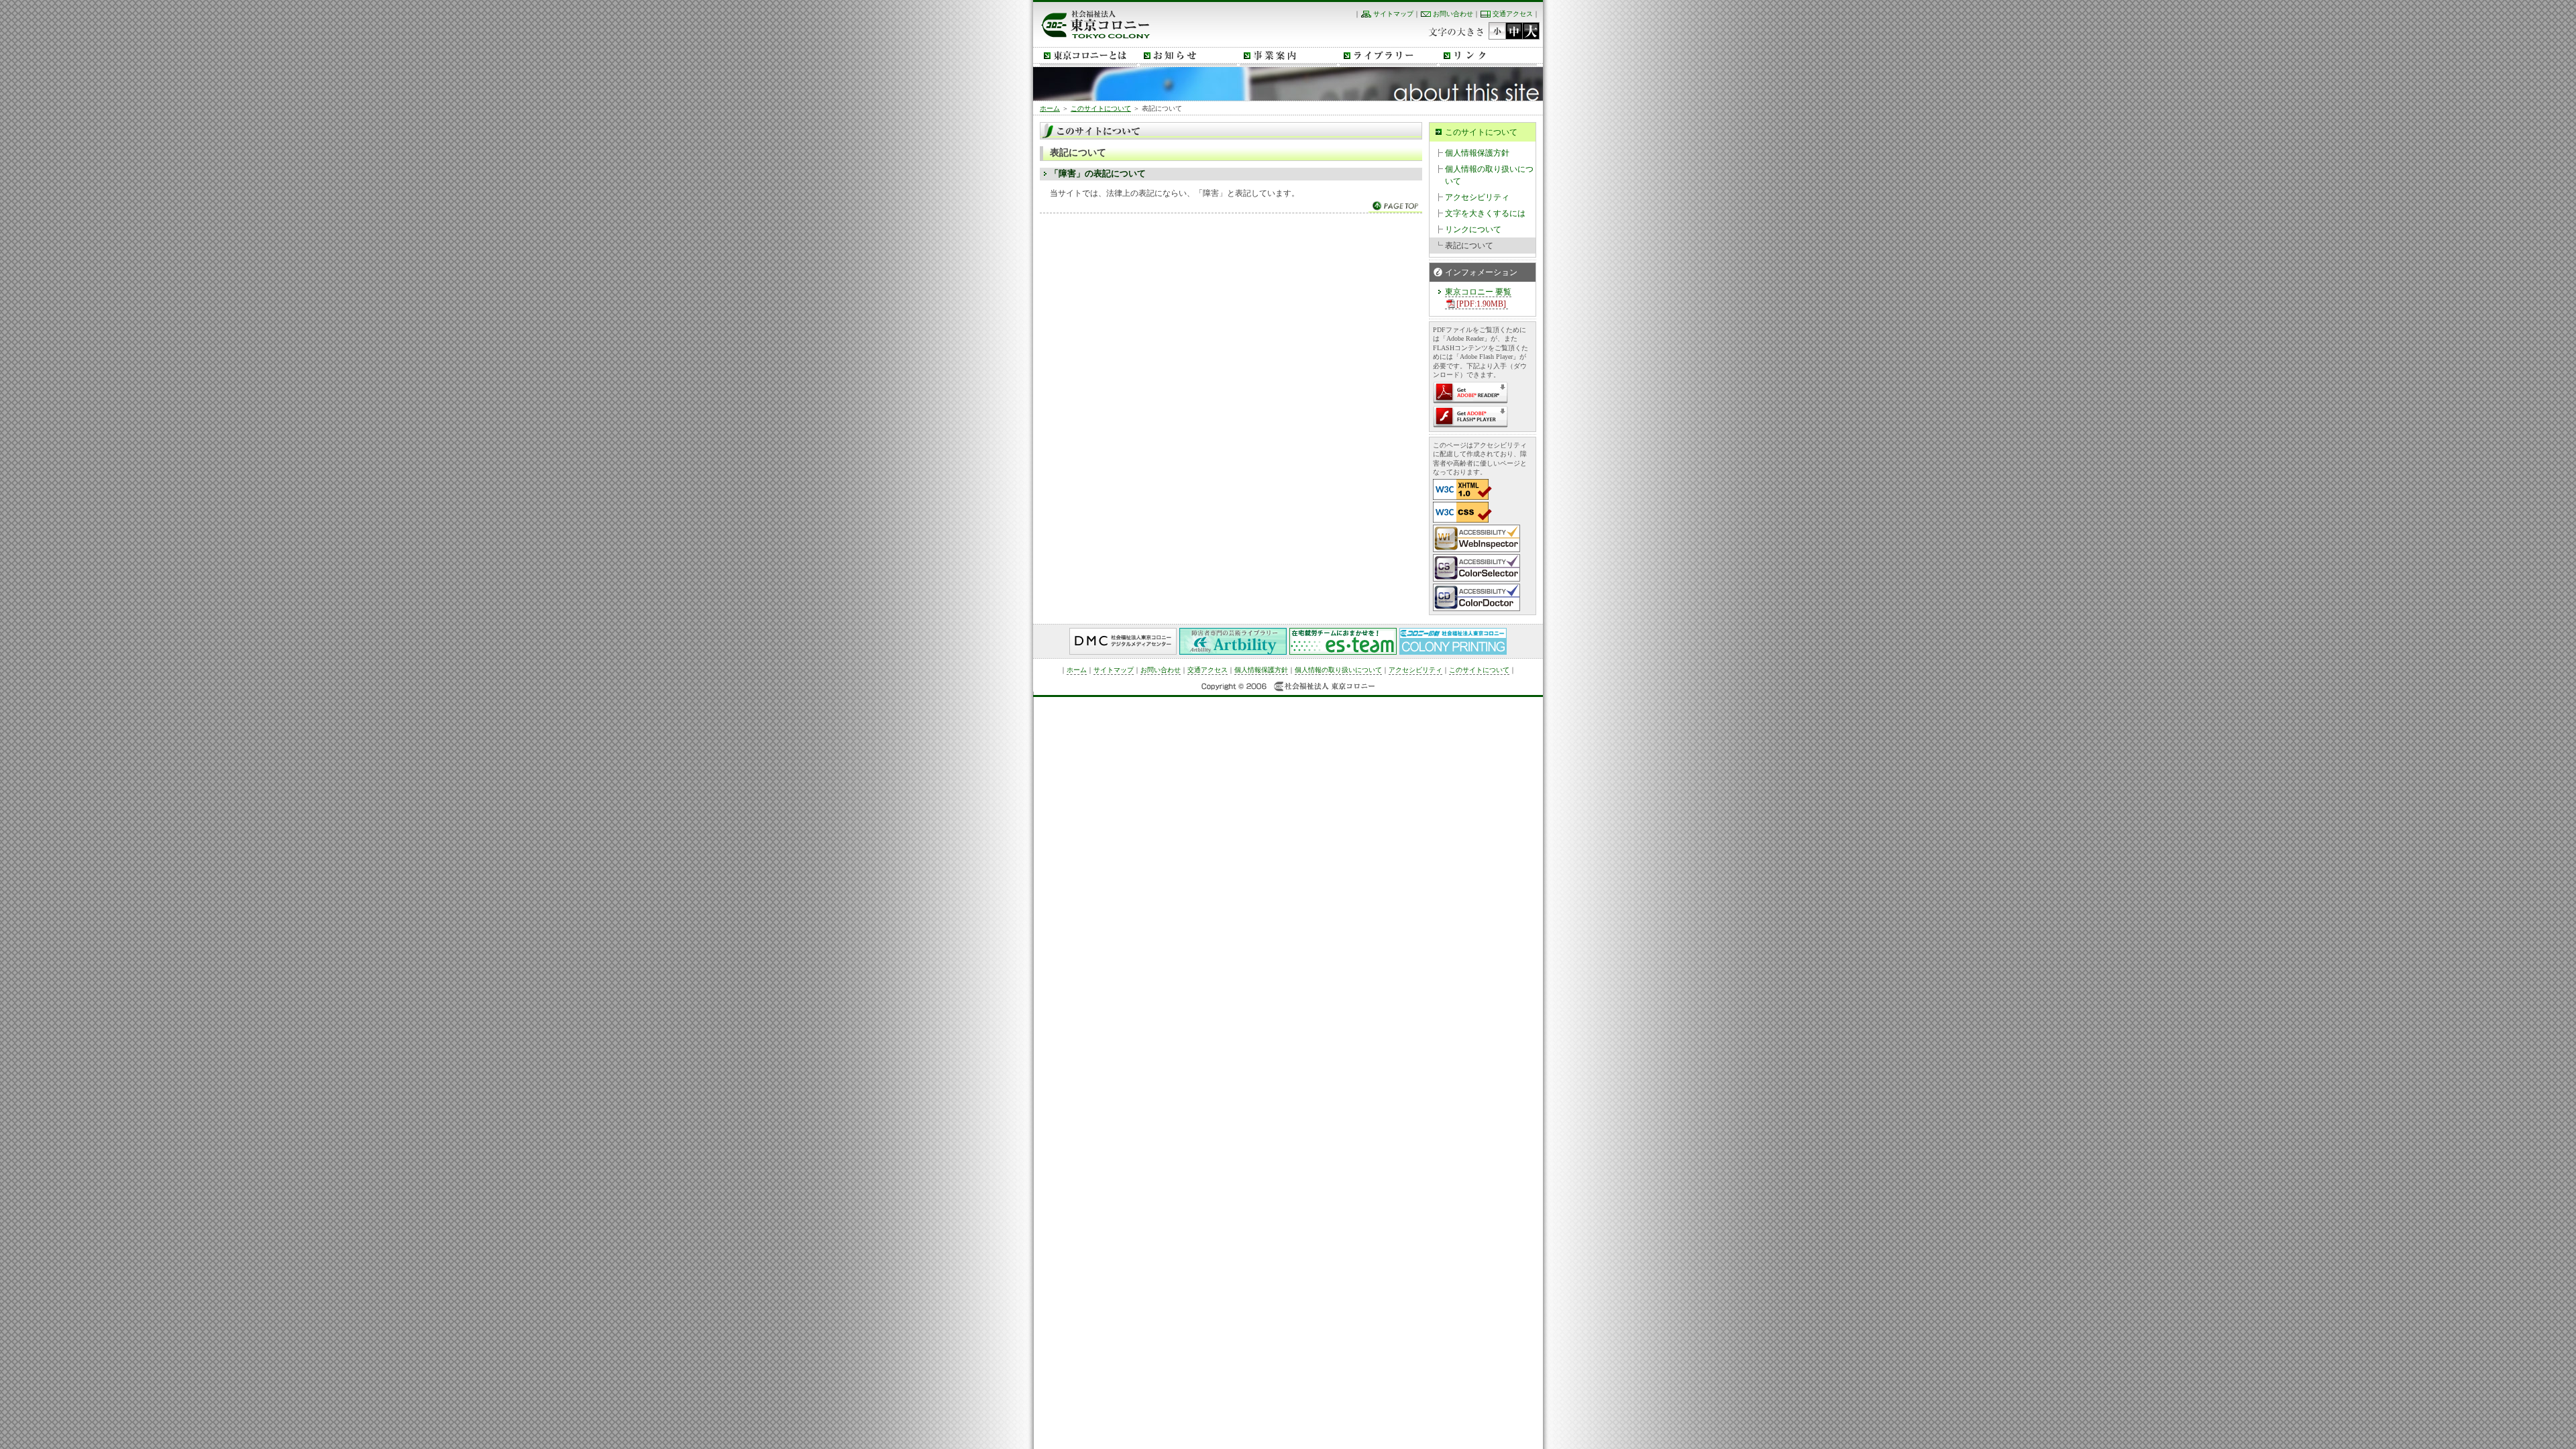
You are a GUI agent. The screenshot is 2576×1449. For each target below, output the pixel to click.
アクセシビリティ (1477, 197)
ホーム (1050, 108)
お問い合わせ (1453, 14)
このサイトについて (1101, 108)
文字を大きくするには (1485, 213)
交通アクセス (1513, 14)
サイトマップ (1393, 14)
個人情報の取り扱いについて (1489, 175)
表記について (1469, 246)
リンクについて (1473, 229)
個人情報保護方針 (1477, 153)
